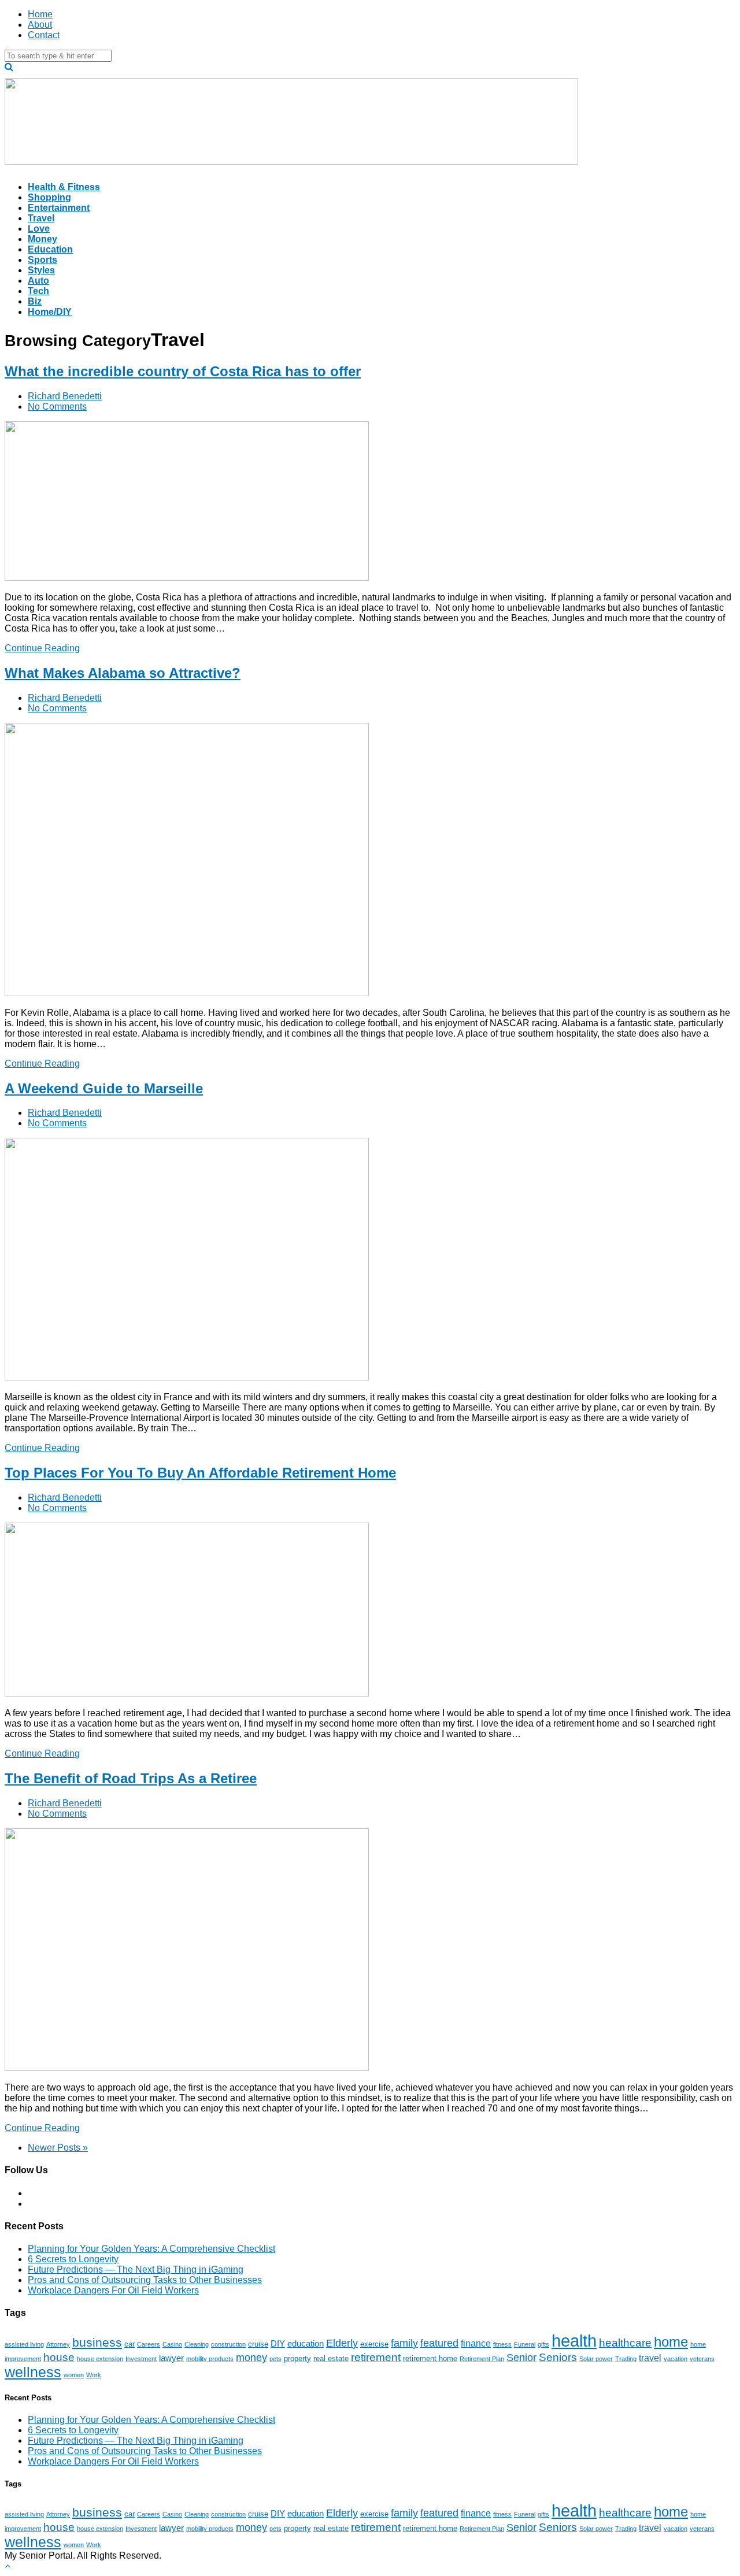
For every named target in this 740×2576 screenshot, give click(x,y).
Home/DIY (50, 312)
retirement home (430, 2358)
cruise (258, 2344)
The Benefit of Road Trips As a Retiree (131, 1778)
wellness (33, 2372)
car (129, 2344)
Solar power (596, 2359)
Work (94, 2375)
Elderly (342, 2343)
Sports (42, 260)
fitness (502, 2344)
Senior (521, 2358)
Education (50, 249)
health (574, 2341)
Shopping (49, 197)
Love (39, 229)
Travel (41, 218)
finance (476, 2343)
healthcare (625, 2343)
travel (650, 2358)
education (306, 2344)
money (251, 2358)
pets (275, 2359)
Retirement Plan (482, 2359)
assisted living (24, 2344)
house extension (100, 2359)
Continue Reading (42, 648)
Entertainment (59, 208)
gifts (543, 2344)
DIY (278, 2344)
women (74, 2375)
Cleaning (197, 2344)
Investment (141, 2359)
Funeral (525, 2344)
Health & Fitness (64, 187)
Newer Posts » (58, 2148)
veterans (702, 2359)
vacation (676, 2359)
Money (42, 239)
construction (228, 2344)
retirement (376, 2357)
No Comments (57, 407)
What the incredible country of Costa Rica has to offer (183, 371)
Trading (626, 2359)
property (297, 2358)
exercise (374, 2344)
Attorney (58, 2344)
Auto (38, 281)
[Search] (9, 67)
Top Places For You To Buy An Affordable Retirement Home (200, 1473)
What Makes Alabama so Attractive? (123, 673)
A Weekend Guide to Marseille (104, 1088)
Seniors (558, 2357)
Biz (35, 301)
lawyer (171, 2358)
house (59, 2357)
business (97, 2342)
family (404, 2343)
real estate (331, 2358)
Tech (38, 291)
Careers (149, 2344)
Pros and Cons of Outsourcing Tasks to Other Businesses (145, 2280)
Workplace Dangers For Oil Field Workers (113, 2290)
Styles (41, 270)
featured (439, 2343)
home (671, 2342)
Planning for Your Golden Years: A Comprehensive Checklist (151, 2249)
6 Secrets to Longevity (73, 2259)
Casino (172, 2344)
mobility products (210, 2359)
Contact (44, 35)
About (40, 25)
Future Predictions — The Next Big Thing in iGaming (136, 2269)
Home (40, 14)
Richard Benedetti (65, 396)
